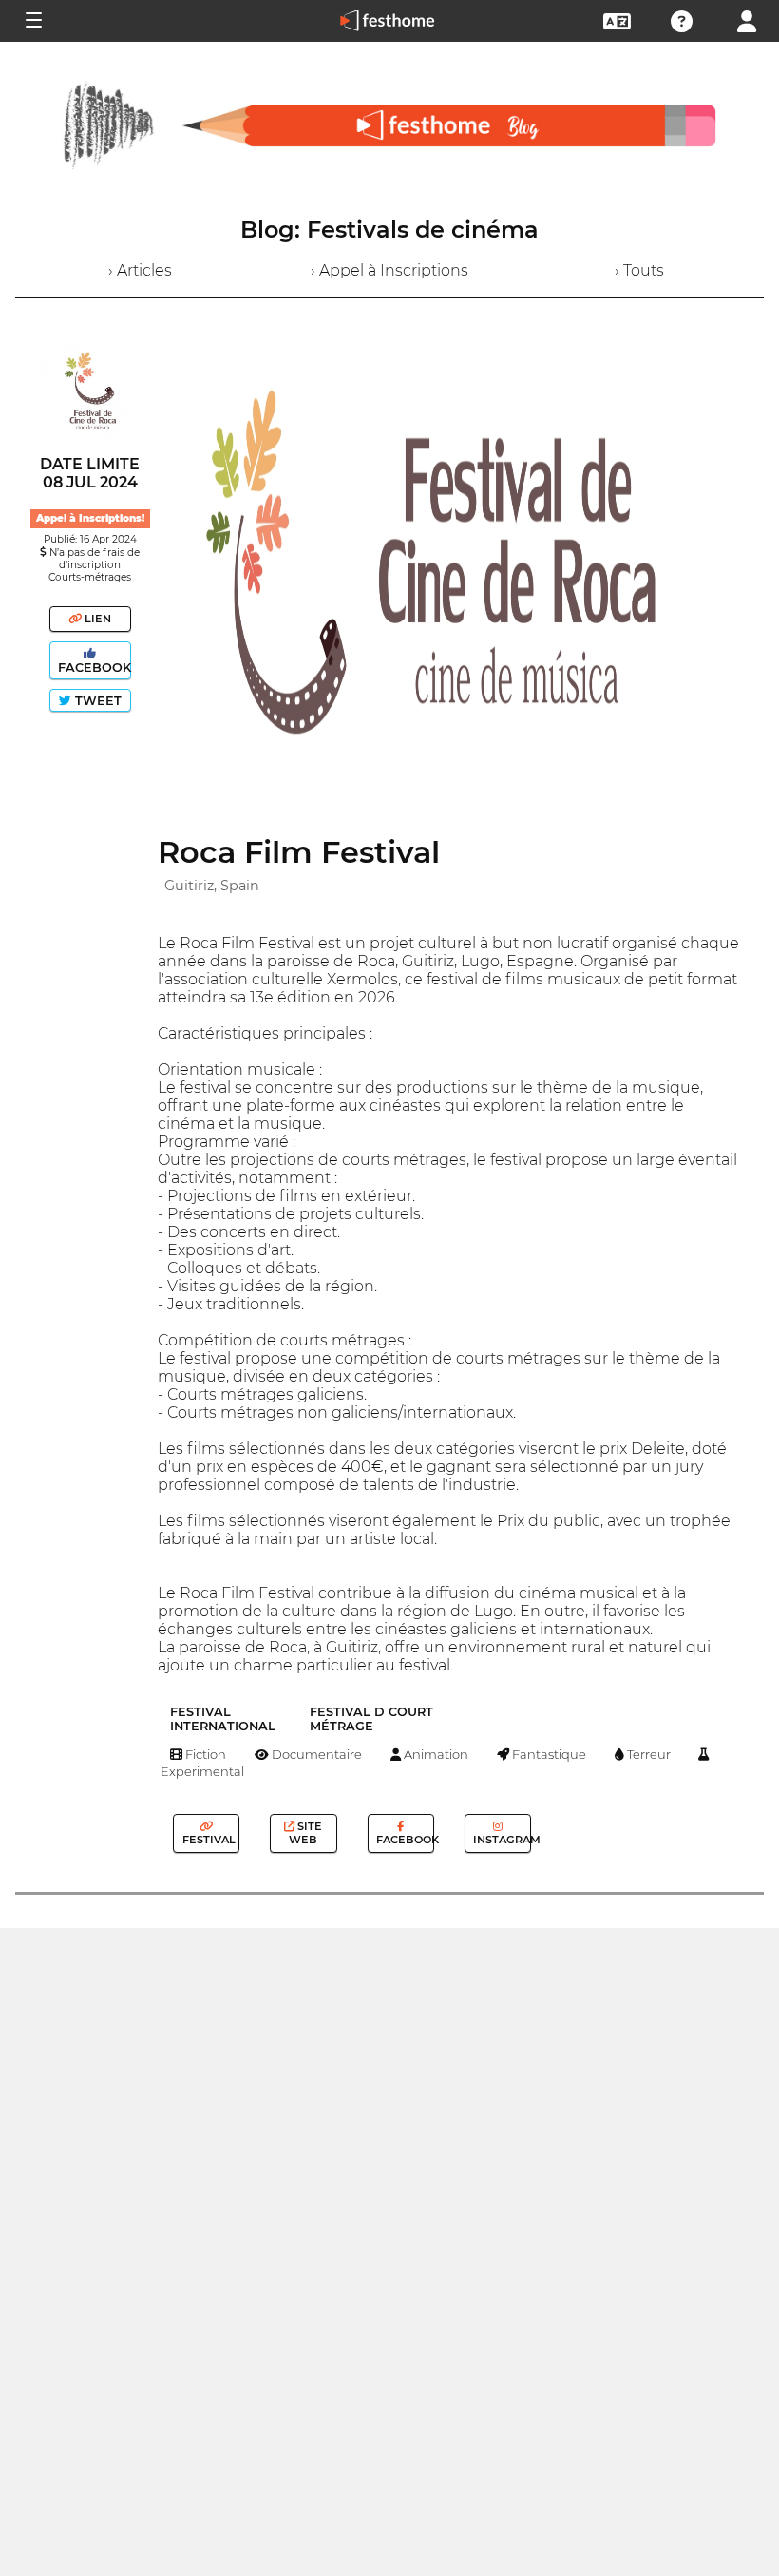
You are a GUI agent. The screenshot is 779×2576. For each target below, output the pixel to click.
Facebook (93, 668)
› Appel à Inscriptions (389, 270)
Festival (208, 1840)
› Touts (639, 270)
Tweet (96, 701)
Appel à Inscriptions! (90, 518)
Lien (96, 619)
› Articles (140, 270)
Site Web (305, 1833)
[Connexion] (747, 19)
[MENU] (32, 21)
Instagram (501, 1840)
